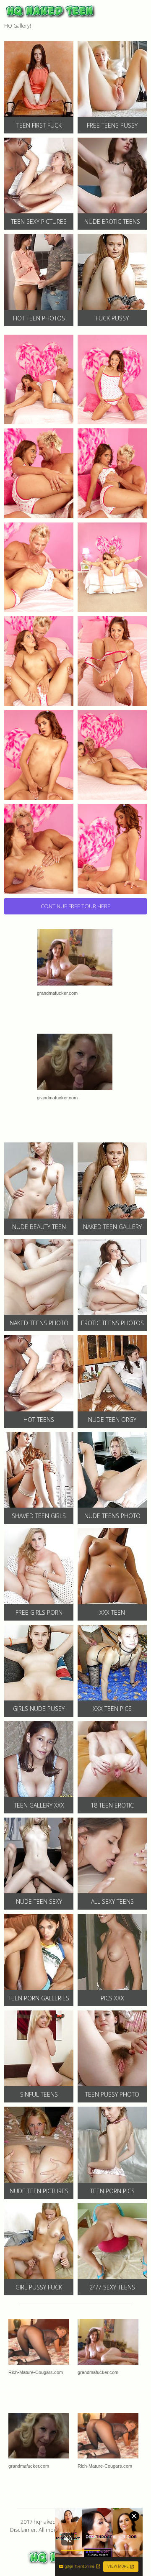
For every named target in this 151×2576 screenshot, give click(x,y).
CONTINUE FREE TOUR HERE (75, 906)
